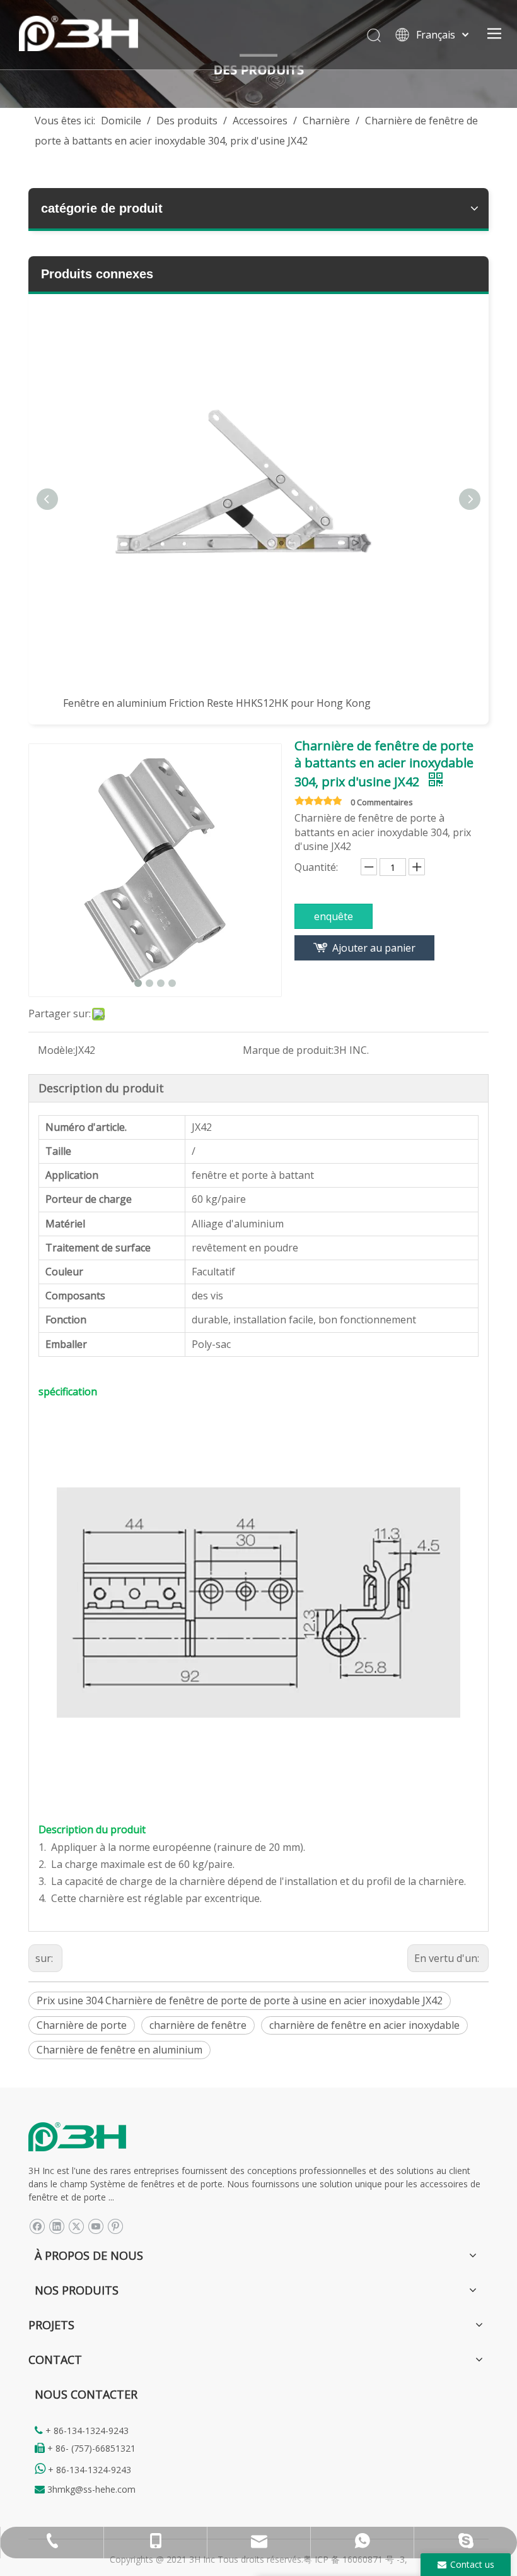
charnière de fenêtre (198, 2025)
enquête (334, 916)
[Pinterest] (115, 2225)
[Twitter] (76, 2225)
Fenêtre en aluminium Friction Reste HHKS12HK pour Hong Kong (217, 703)
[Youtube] (96, 2225)
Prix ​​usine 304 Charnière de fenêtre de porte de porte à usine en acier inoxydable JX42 (240, 2000)
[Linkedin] (56, 2225)
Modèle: (56, 1050)
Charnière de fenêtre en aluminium (119, 2050)
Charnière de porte (82, 2025)
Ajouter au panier (374, 948)
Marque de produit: (288, 1050)
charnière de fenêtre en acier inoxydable (364, 2025)
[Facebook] (37, 2225)
